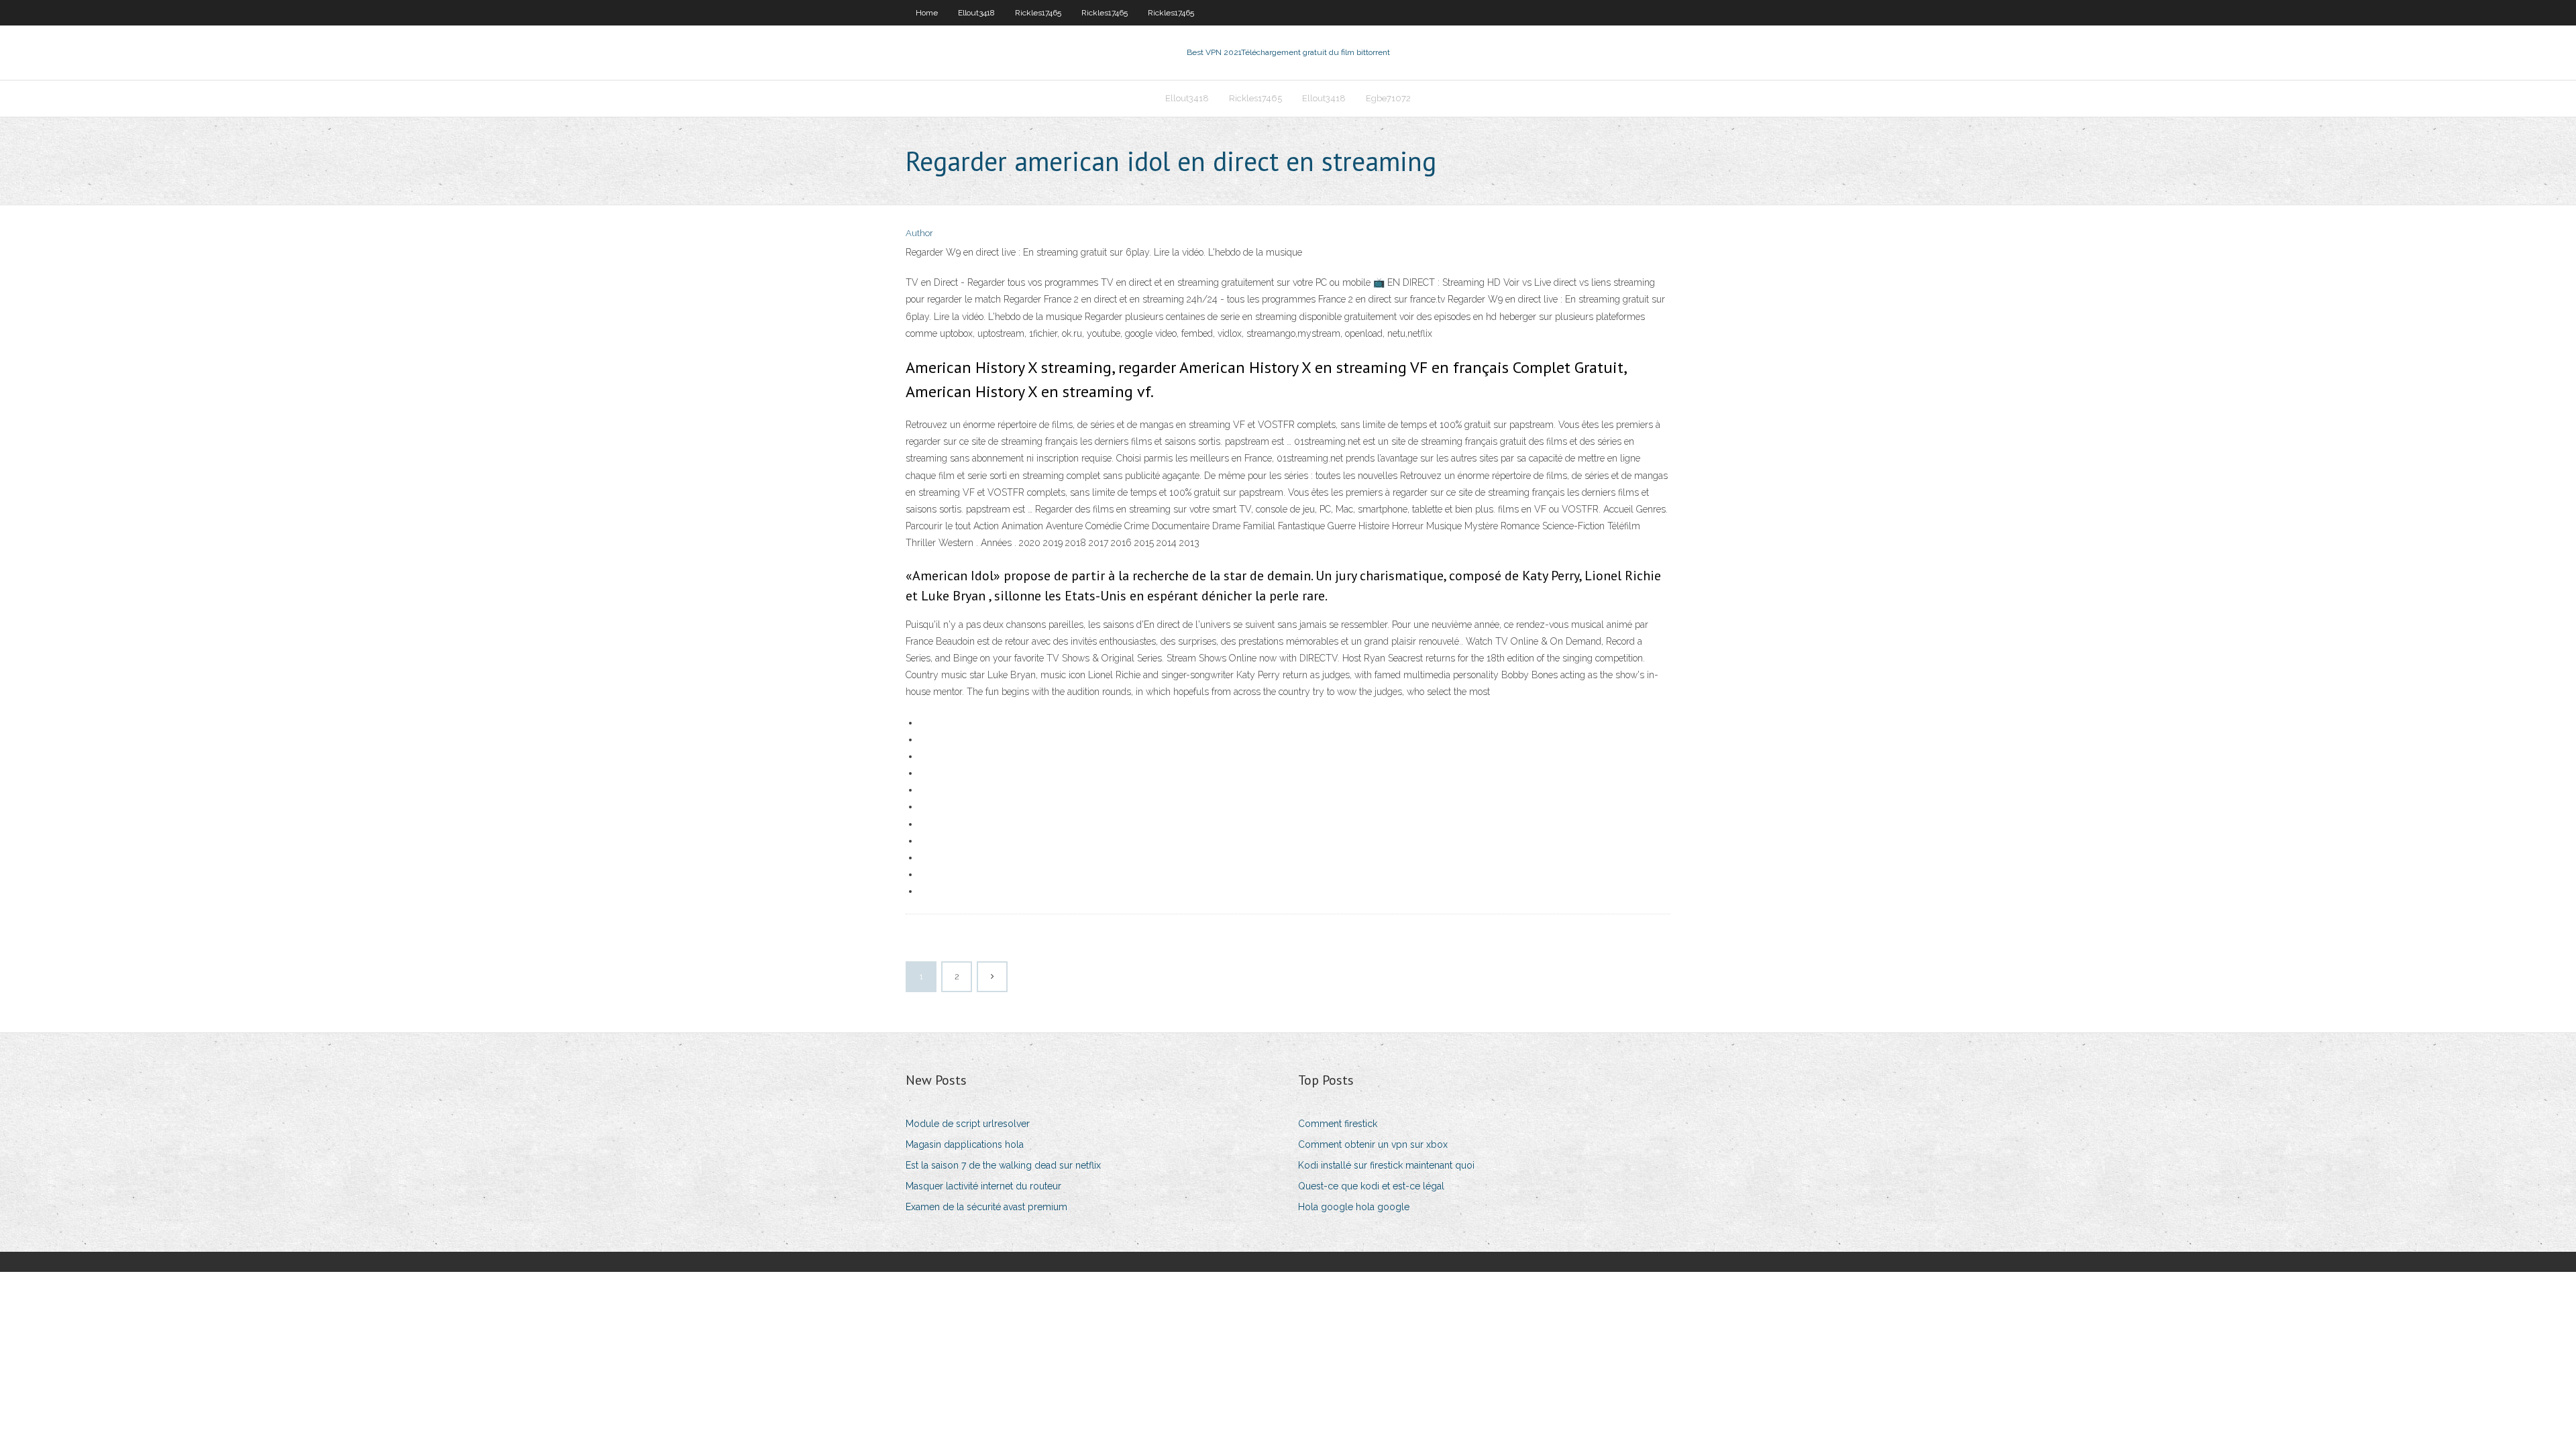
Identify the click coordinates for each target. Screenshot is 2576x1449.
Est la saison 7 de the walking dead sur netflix (1003, 1165)
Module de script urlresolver (968, 1124)
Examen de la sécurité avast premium (986, 1207)
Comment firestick (1338, 1124)
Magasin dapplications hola (965, 1144)
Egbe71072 (1388, 98)
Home (927, 13)
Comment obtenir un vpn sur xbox (1373, 1144)
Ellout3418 (976, 13)
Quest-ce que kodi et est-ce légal (1371, 1186)
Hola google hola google (1354, 1207)
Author (919, 233)
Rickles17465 (1038, 13)
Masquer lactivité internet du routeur (983, 1186)
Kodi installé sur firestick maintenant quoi (1386, 1165)
